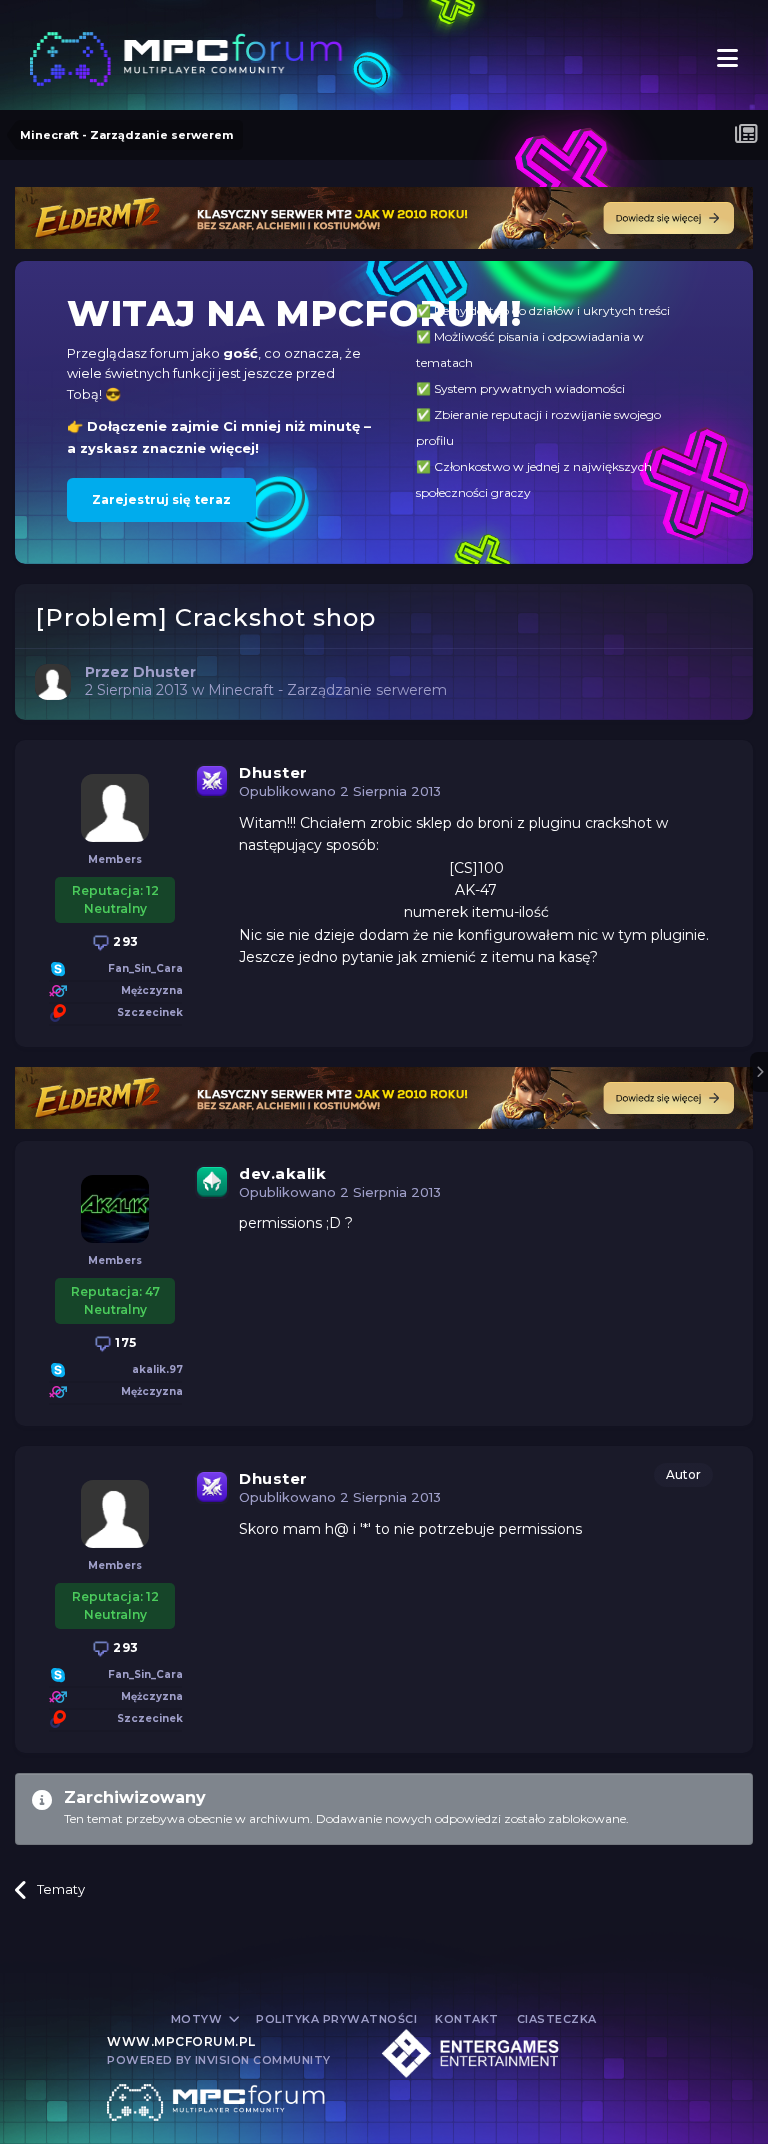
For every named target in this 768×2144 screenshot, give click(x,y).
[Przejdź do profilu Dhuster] (53, 682)
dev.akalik (282, 1173)
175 (124, 1342)
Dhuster (273, 772)
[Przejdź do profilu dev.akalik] (115, 1209)
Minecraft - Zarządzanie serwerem (327, 690)
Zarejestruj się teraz (161, 499)
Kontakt (467, 2019)
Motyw (198, 2019)
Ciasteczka (557, 2019)
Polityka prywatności (336, 2019)
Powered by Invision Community (219, 2060)
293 (124, 941)
